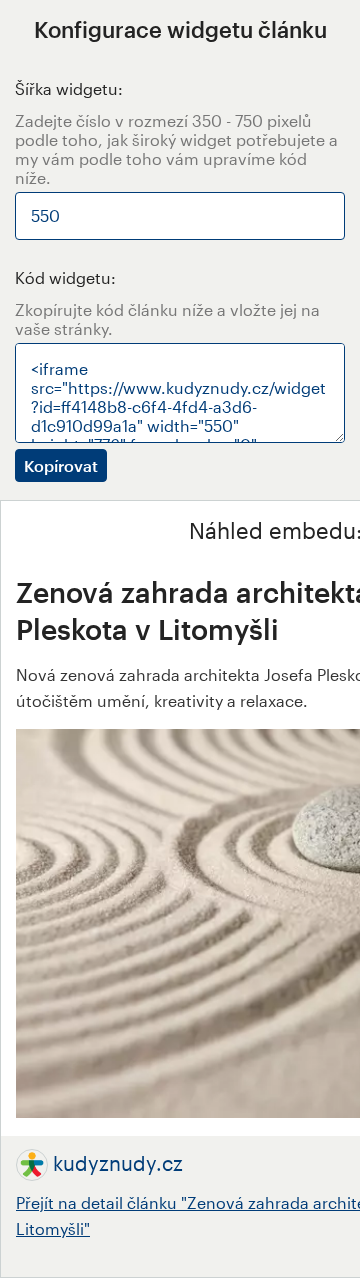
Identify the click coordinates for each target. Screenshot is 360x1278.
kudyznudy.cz (118, 1163)
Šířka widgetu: (69, 88)
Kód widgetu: (65, 277)
